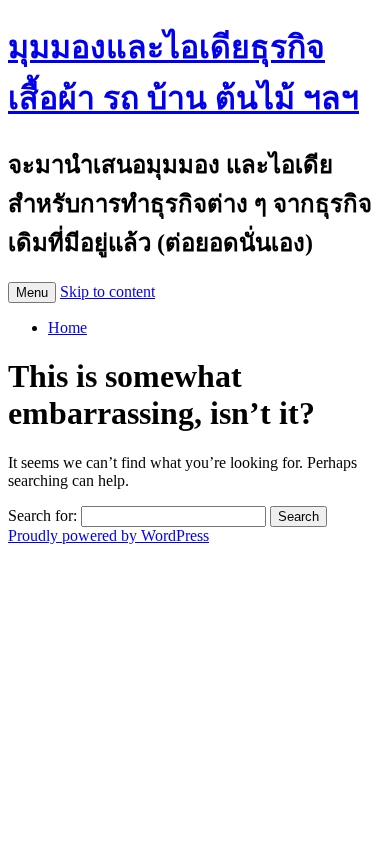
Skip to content (107, 291)
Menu (32, 292)
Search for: (42, 515)
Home (67, 327)
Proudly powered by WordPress (108, 535)
